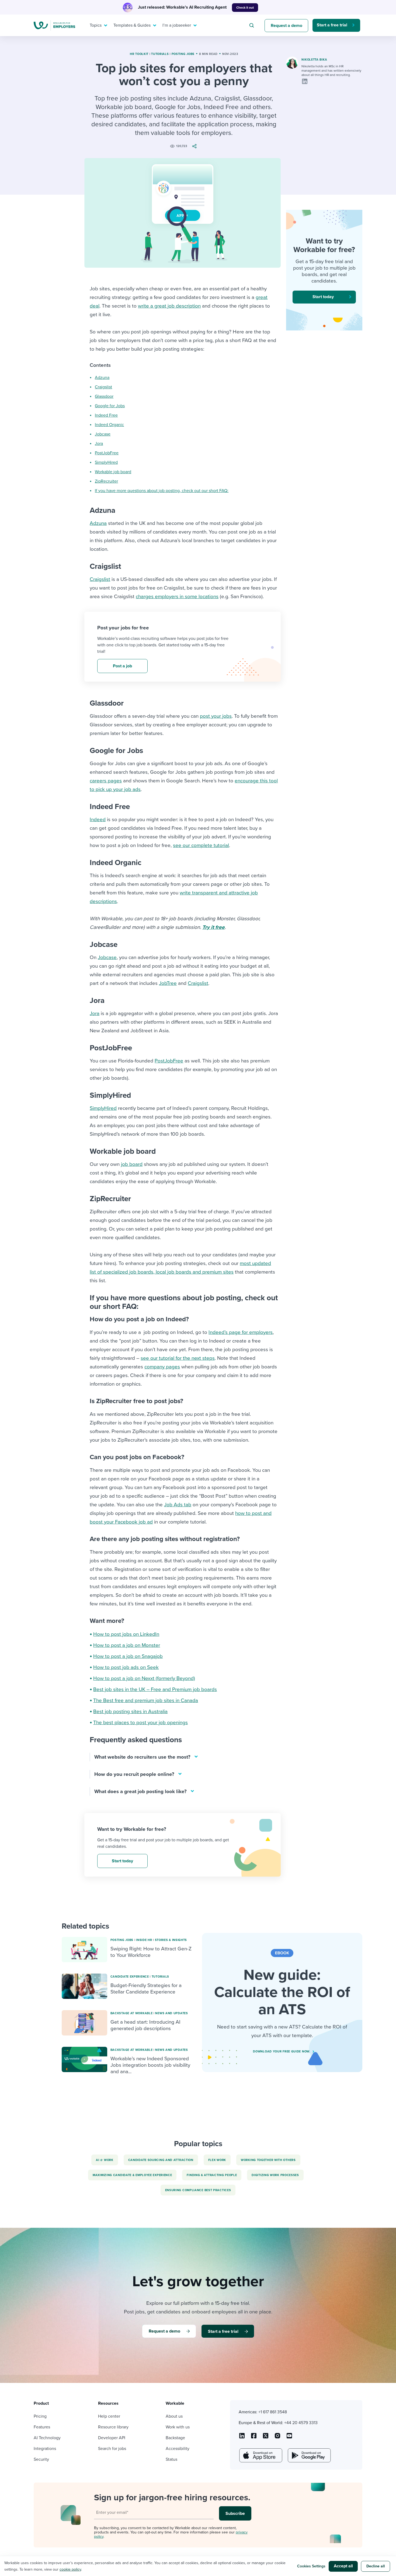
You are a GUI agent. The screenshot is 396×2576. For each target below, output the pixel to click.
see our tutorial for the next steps (178, 1358)
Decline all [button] (376, 2566)
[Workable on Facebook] (254, 2438)
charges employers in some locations (177, 597)
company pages (162, 1367)
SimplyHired (106, 462)
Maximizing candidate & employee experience (132, 2175)
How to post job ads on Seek (126, 1667)
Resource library (113, 2427)
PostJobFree (107, 453)
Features (42, 2427)
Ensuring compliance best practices (198, 2190)
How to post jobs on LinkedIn (126, 1634)
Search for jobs (112, 2449)
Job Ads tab (178, 1505)
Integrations (45, 2449)
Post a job (122, 666)
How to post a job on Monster (127, 1645)
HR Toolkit (139, 54)
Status (171, 2459)
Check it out (245, 8)
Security (41, 2459)
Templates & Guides (132, 25)
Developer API (112, 2438)
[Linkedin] (305, 81)
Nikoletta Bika (314, 60)
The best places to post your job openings (140, 1723)
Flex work (217, 2160)
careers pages (106, 781)
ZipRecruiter (106, 481)
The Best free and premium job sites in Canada (146, 1700)
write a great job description (169, 306)
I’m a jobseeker (177, 25)
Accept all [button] (343, 2566)
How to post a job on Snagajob (128, 1656)
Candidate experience (130, 1977)
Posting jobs (183, 54)
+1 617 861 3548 (273, 2412)
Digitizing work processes (275, 2175)
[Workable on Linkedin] (242, 2438)
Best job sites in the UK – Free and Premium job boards (155, 1689)
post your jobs (216, 716)
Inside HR (144, 1940)
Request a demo (286, 26)
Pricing (40, 2416)
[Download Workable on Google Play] (309, 2455)
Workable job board (113, 472)
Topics (96, 25)
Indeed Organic (109, 425)
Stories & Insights (171, 1940)
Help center (109, 2416)
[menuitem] (97, 25)
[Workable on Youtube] (266, 2438)
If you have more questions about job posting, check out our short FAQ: (162, 491)
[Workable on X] (277, 2438)
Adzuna (102, 378)
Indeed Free (106, 415)
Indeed (98, 820)
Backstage (175, 2438)
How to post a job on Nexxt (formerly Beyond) (144, 1678)
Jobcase (103, 434)
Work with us (178, 2427)
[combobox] (252, 25)
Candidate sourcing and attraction (161, 2160)
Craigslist (103, 387)
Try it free (213, 927)
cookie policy (70, 2569)
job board (132, 1164)
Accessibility (178, 2449)
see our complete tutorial (201, 845)
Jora (99, 444)
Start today (122, 1861)
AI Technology (47, 2438)
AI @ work (105, 2160)
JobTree (168, 983)
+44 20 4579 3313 (301, 2423)
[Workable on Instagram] (289, 2438)
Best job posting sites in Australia (130, 1711)
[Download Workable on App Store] (260, 2455)
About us (174, 2416)
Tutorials (160, 54)
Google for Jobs (110, 406)
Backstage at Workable (132, 2013)
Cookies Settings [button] (311, 2566)
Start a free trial (332, 25)
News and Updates (171, 2013)
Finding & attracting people (212, 2175)
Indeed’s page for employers (241, 1332)
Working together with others (268, 2160)
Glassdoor (104, 396)
